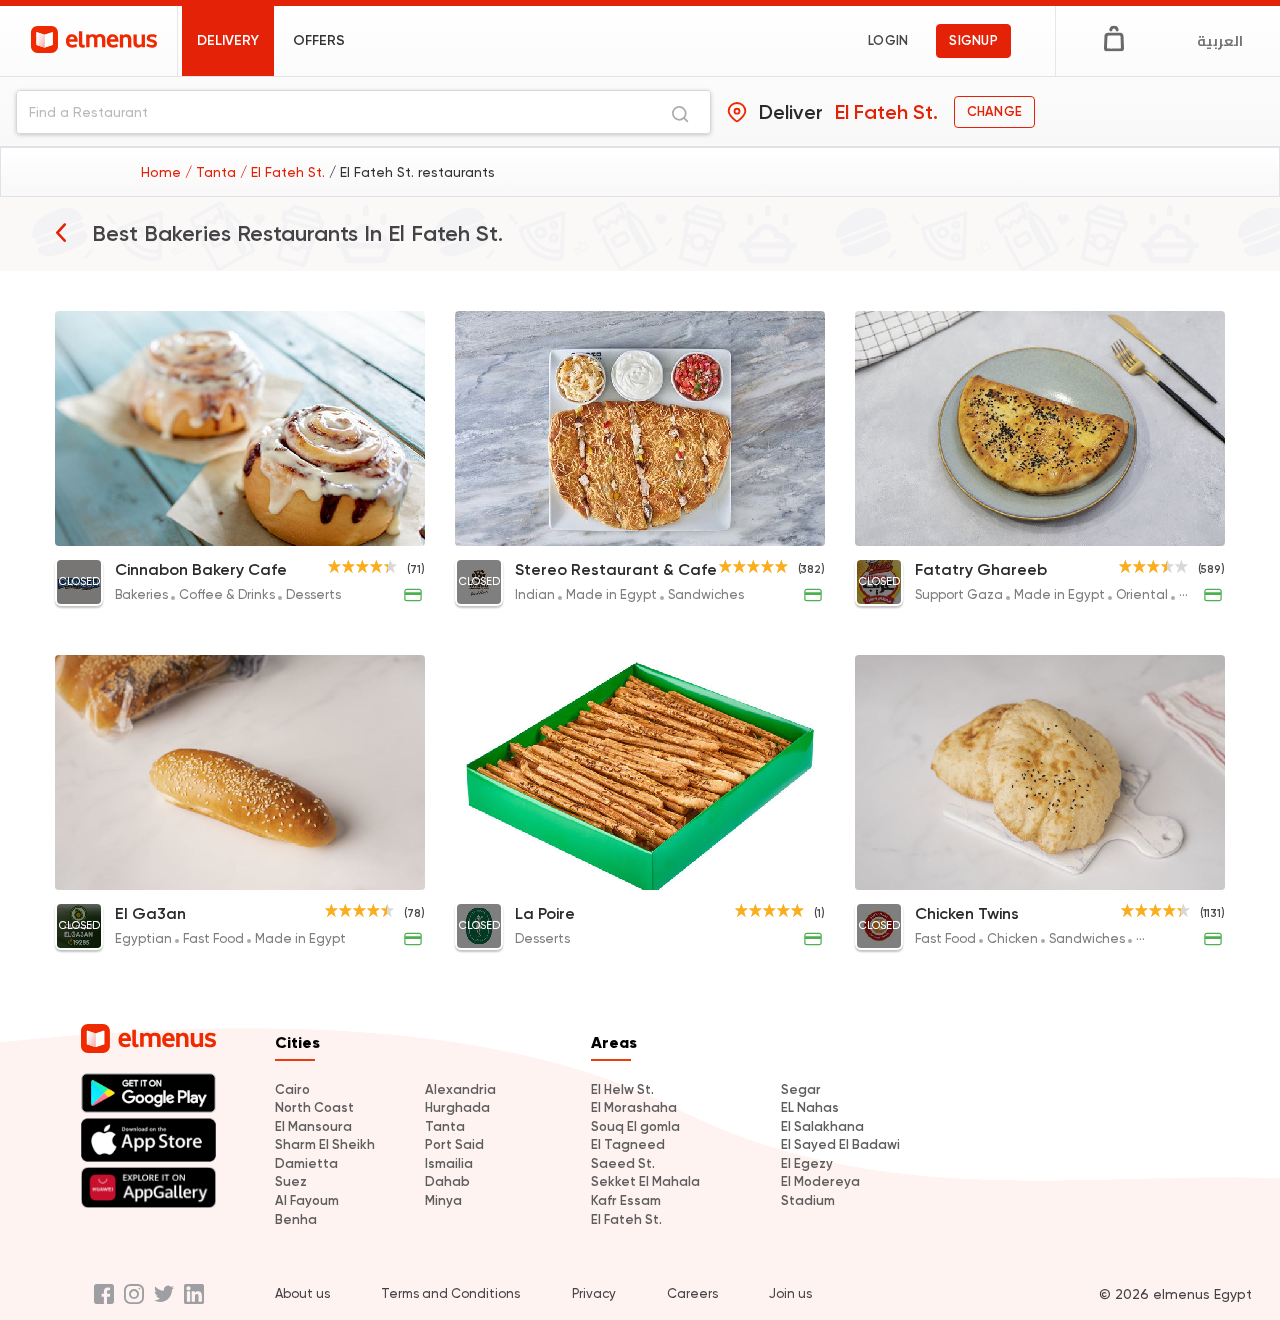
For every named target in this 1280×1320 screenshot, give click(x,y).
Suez (291, 1181)
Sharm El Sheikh (325, 1144)
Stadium (808, 1200)
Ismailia (449, 1163)
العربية (1220, 41)
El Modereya (820, 1181)
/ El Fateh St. (284, 172)
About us (302, 1293)
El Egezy (807, 1163)
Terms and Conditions (450, 1293)
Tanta (445, 1126)
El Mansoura (313, 1126)
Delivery (228, 40)
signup (973, 40)
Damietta (306, 1163)
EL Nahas (810, 1107)
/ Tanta (212, 172)
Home (163, 172)
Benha (296, 1219)
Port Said (454, 1144)
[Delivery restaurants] (61, 232)
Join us (790, 1293)
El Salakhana (822, 1126)
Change (994, 111)
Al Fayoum (307, 1200)
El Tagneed (628, 1144)
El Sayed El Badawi (840, 1144)
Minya (443, 1200)
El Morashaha (634, 1107)
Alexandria (460, 1089)
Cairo (292, 1089)
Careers (692, 1293)
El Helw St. (622, 1089)
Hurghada (457, 1107)
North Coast (314, 1107)
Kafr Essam (626, 1200)
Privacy (594, 1293)
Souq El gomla (635, 1126)
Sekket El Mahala (645, 1181)
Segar (801, 1089)
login (888, 40)
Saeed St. (623, 1163)
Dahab (447, 1181)
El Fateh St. (626, 1219)
